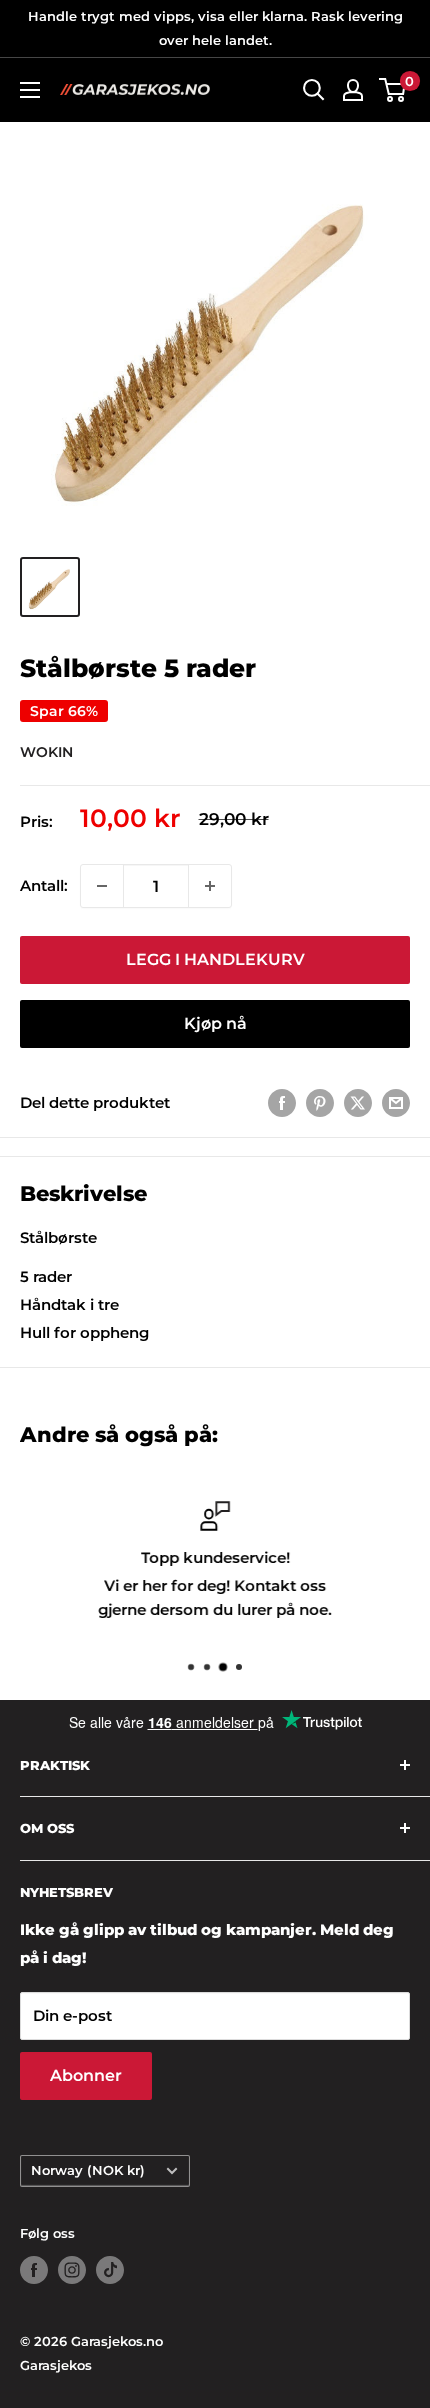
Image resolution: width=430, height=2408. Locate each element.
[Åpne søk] (314, 90)
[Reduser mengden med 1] (102, 886)
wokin (46, 752)
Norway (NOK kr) (88, 2170)
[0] (393, 90)
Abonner (86, 2075)
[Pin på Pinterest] (320, 1102)
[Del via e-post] (396, 1102)
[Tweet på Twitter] (358, 1102)
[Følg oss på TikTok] (110, 2270)
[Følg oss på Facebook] (34, 2270)
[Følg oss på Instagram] (72, 2270)
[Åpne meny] (30, 90)
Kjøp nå (215, 1023)
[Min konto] (353, 90)
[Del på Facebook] (282, 1102)
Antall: (44, 885)
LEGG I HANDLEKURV (215, 959)
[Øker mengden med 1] (210, 886)
